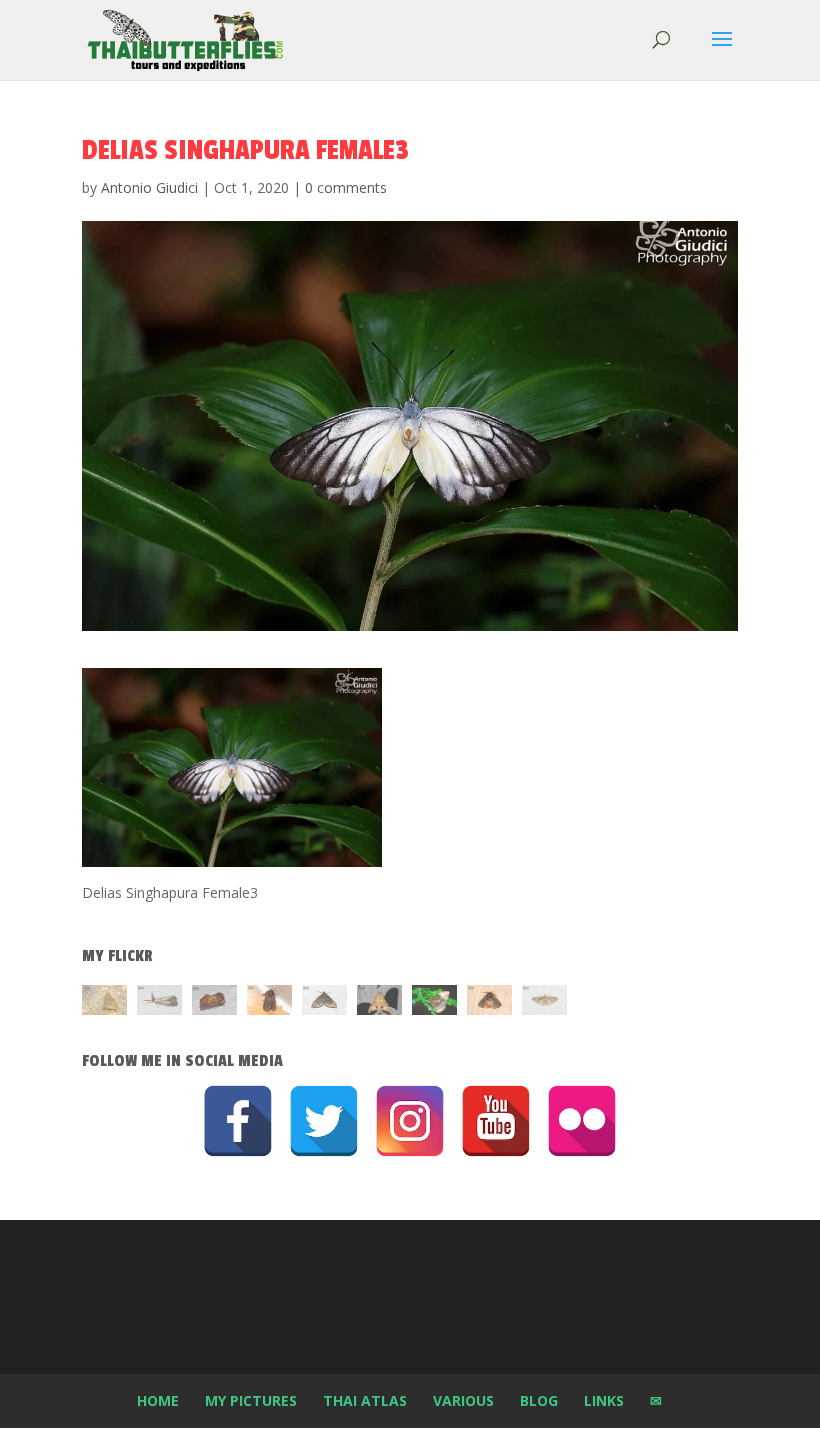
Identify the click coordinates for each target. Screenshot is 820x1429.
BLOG (539, 1400)
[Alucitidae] (544, 1003)
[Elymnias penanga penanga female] (434, 1003)
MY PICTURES (251, 1400)
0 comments (346, 187)
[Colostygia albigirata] (324, 1003)
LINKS (604, 1400)
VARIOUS (463, 1400)
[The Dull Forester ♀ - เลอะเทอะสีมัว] (104, 1003)
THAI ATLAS (365, 1400)
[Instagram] (410, 1121)
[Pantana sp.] (159, 1003)
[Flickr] (582, 1121)
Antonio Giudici (149, 187)
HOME (158, 1400)
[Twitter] (324, 1121)
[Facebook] (238, 1121)
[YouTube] (496, 1121)
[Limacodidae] (214, 1003)
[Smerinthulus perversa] (379, 1003)
